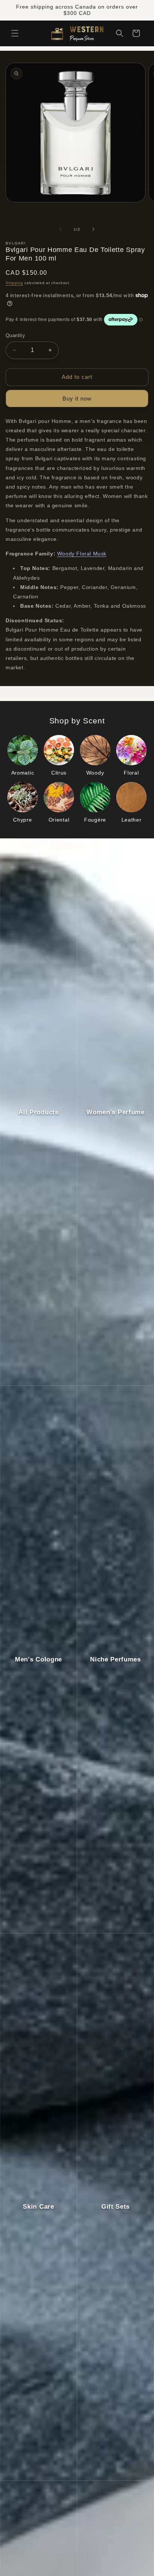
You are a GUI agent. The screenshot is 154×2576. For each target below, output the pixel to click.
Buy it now (77, 398)
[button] (15, 33)
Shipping (14, 283)
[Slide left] (61, 229)
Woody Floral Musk (82, 554)
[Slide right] (93, 229)
